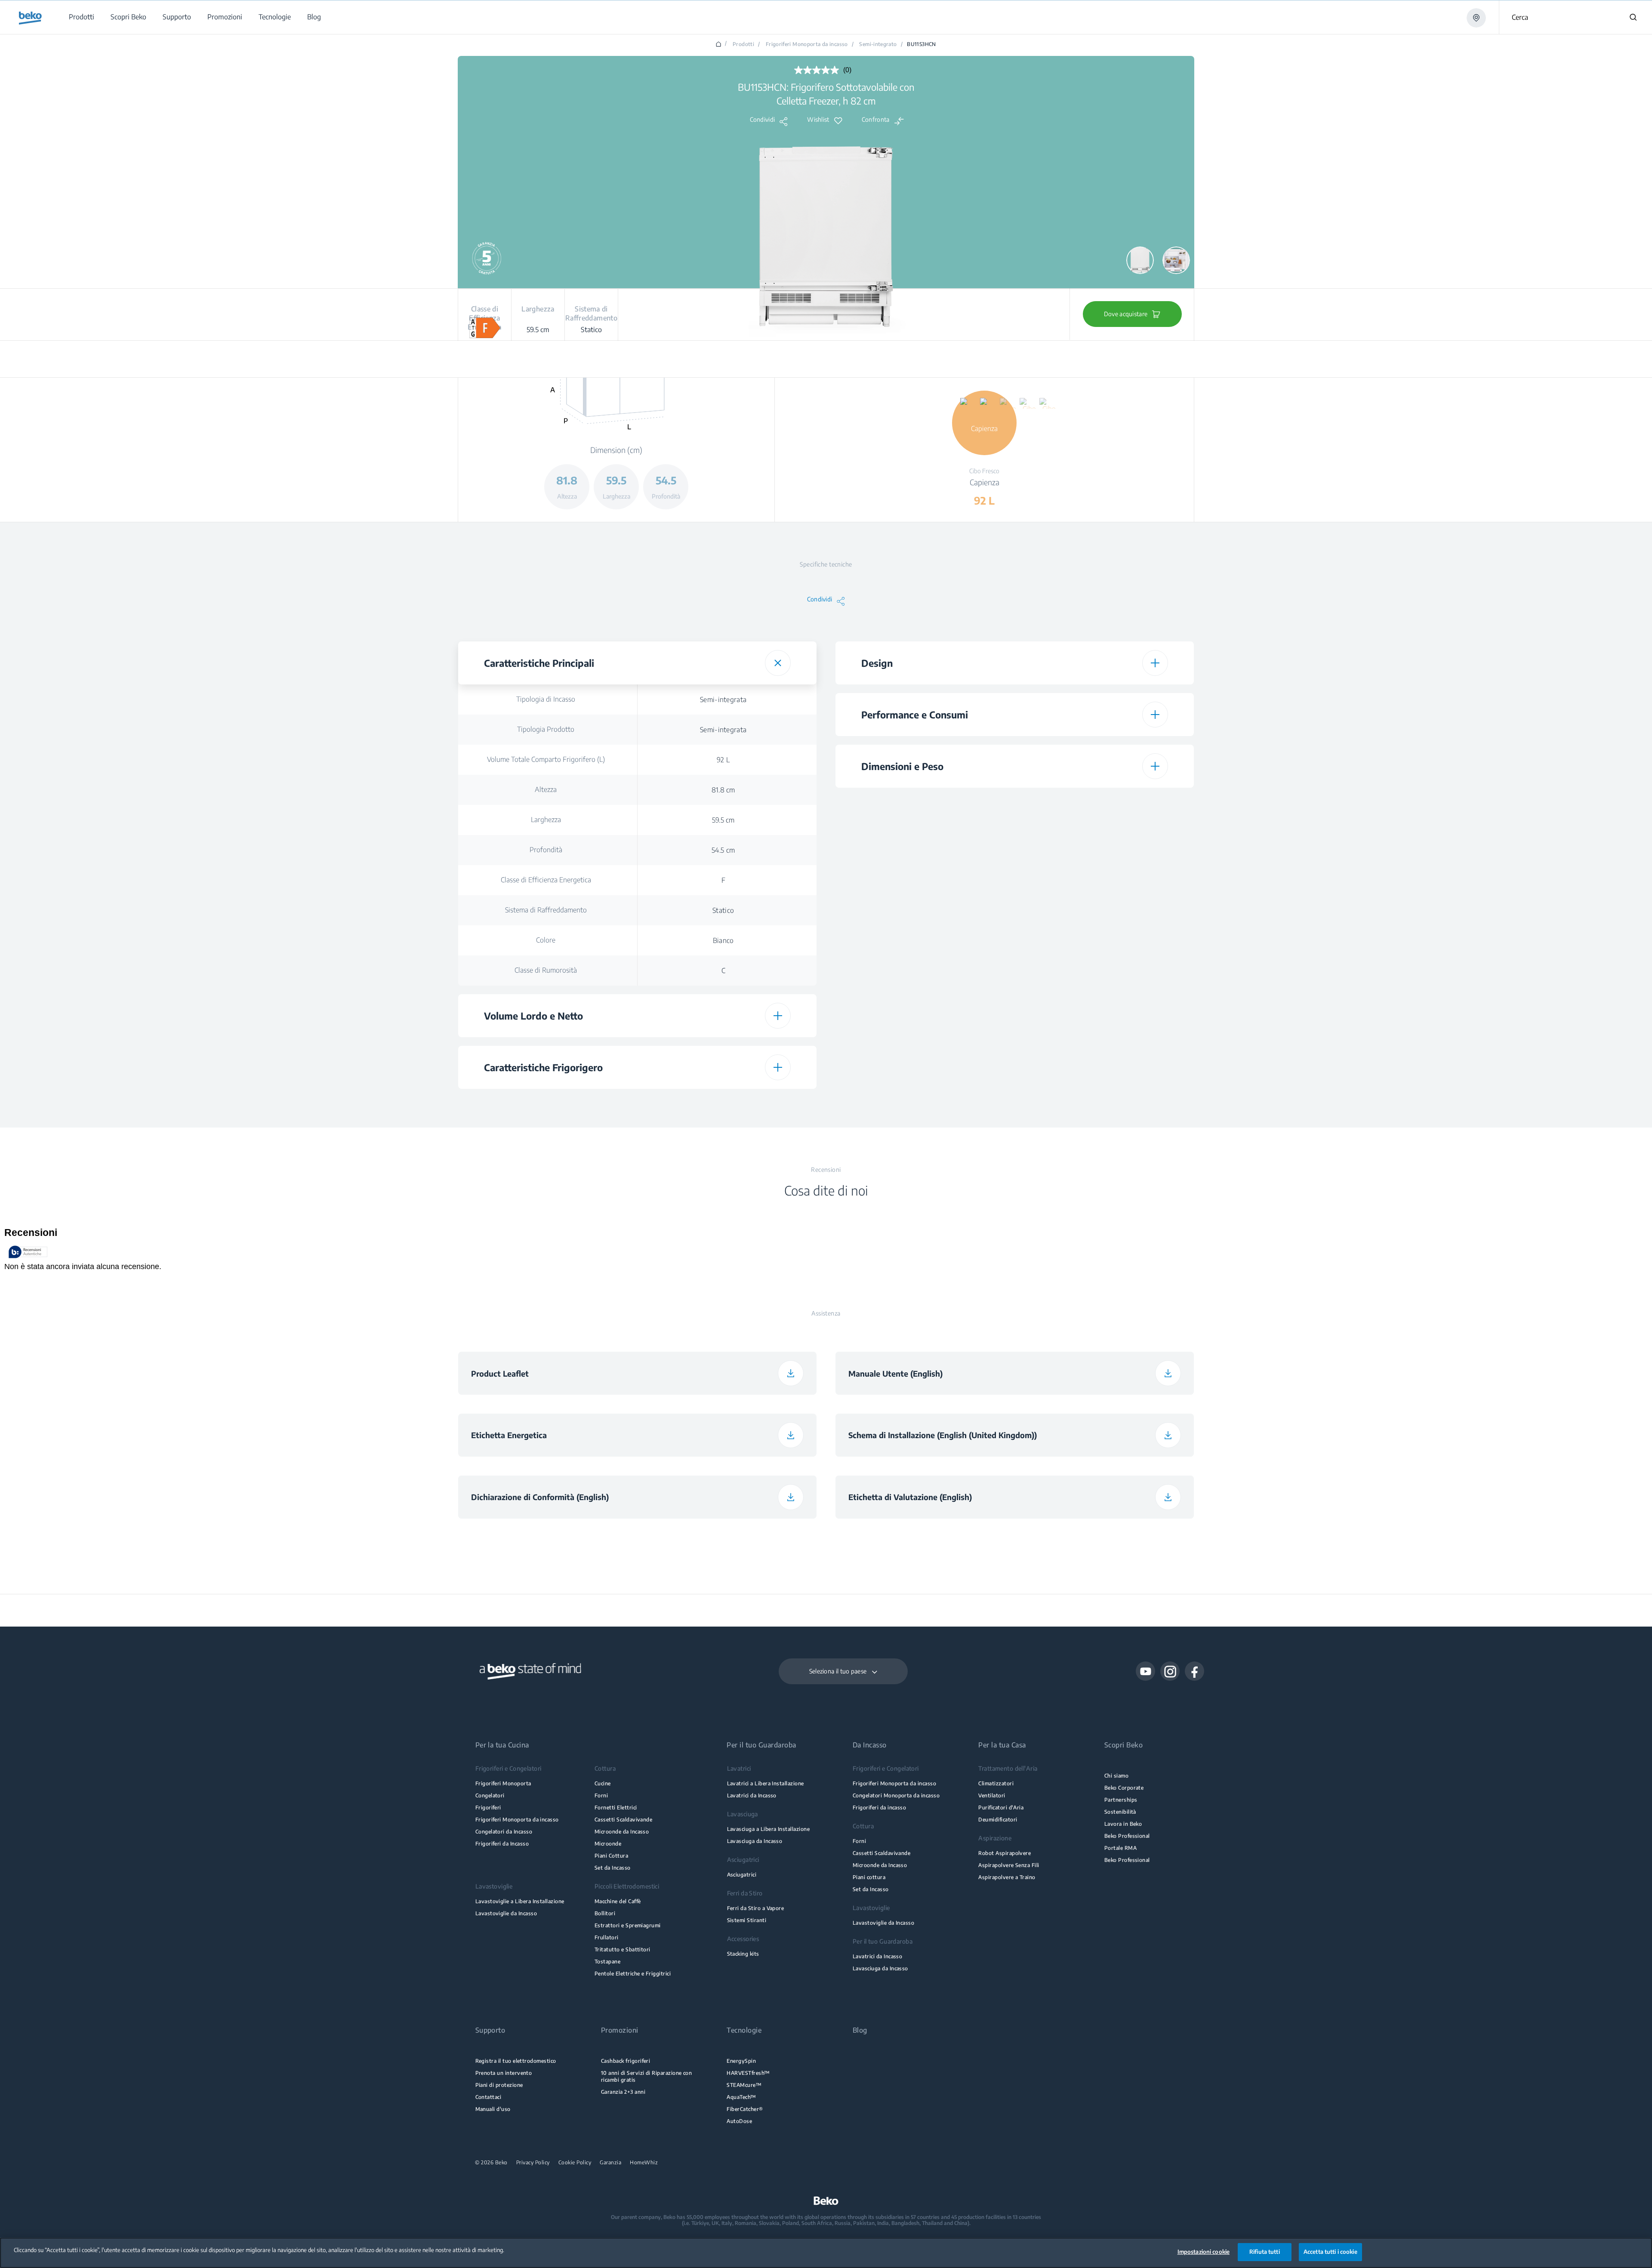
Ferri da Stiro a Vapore (756, 1908)
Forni (601, 1795)
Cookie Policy (575, 2163)
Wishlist (818, 120)
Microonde (608, 1844)
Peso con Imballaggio (923, 1013)
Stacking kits (743, 1954)
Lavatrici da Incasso (752, 1795)
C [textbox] (723, 971)
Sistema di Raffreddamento (546, 910)
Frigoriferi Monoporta (503, 1783)
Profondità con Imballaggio (923, 983)
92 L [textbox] (723, 760)
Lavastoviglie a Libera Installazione (520, 1901)
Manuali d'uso (493, 2109)
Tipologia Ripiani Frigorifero (546, 1103)
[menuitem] (81, 17)
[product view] (1140, 260)
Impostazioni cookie (1204, 2252)
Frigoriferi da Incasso (502, 1844)
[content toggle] (778, 663)
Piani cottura (869, 1877)
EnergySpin (741, 2061)
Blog (860, 2030)
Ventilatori (992, 1795)
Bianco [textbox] (723, 940)
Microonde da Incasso (622, 1832)
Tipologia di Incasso (546, 699)
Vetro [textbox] (723, 1104)
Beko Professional (1127, 1836)
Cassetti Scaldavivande (623, 1820)
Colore (546, 940)
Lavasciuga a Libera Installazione (769, 1829)
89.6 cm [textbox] (1101, 923)
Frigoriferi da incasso (879, 1807)
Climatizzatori (996, 1783)
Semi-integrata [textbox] (723, 700)
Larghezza (546, 820)
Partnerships (1121, 1800)
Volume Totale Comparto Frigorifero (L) (546, 759)
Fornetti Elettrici (616, 1807)
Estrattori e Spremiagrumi (628, 1925)
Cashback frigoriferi (626, 2061)
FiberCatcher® (745, 2109)
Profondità (546, 850)
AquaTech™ (741, 2097)
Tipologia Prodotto (546, 729)
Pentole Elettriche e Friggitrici (633, 1974)
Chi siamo (1116, 1776)
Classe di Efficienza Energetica (546, 880)
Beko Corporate (1124, 1788)
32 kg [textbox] (1101, 1014)
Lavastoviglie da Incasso (506, 1913)
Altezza (546, 789)
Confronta (876, 120)
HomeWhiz (644, 2163)
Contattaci (489, 2097)
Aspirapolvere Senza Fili (1009, 1865)
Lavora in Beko (1123, 1824)
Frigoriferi (488, 1807)
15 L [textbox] (1101, 1052)
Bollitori (605, 1913)
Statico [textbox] (723, 910)
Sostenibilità (1120, 1812)
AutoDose (739, 2121)
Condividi (763, 120)
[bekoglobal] (30, 18)
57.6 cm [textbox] (1101, 983)
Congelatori (490, 1795)
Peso (923, 893)
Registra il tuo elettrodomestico (516, 2061)
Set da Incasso (613, 1868)
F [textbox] (723, 880)
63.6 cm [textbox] (1101, 953)
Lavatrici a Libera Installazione (766, 1783)
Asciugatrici (742, 1875)
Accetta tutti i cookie (1330, 2252)
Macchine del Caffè (618, 1901)
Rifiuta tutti (1265, 2252)
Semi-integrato (878, 44)
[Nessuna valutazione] (819, 70)
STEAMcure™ (744, 2085)
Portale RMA (1120, 1848)
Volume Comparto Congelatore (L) (923, 1052)
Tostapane (607, 1961)
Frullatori (607, 1937)
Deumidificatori (998, 1820)
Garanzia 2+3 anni (623, 2092)
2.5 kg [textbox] (1101, 1082)
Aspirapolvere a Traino (1007, 1877)
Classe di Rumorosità (546, 970)
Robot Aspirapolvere (1005, 1853)
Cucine (603, 1783)
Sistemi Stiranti (747, 1920)
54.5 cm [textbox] (723, 850)
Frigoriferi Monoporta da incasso (807, 44)
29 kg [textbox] (1101, 893)
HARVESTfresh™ (748, 2073)
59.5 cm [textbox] (723, 820)
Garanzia (610, 2163)
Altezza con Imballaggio (923, 923)
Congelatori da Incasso (504, 1832)
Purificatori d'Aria (1001, 1807)
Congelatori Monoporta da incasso (896, 1795)
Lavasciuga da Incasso (755, 1841)
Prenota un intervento (504, 2073)
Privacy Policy (533, 2163)
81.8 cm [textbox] (723, 790)
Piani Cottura (611, 1856)
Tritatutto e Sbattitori (623, 1949)
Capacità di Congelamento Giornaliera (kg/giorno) (923, 1082)
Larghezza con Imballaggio (923, 953)
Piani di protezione (499, 2085)
